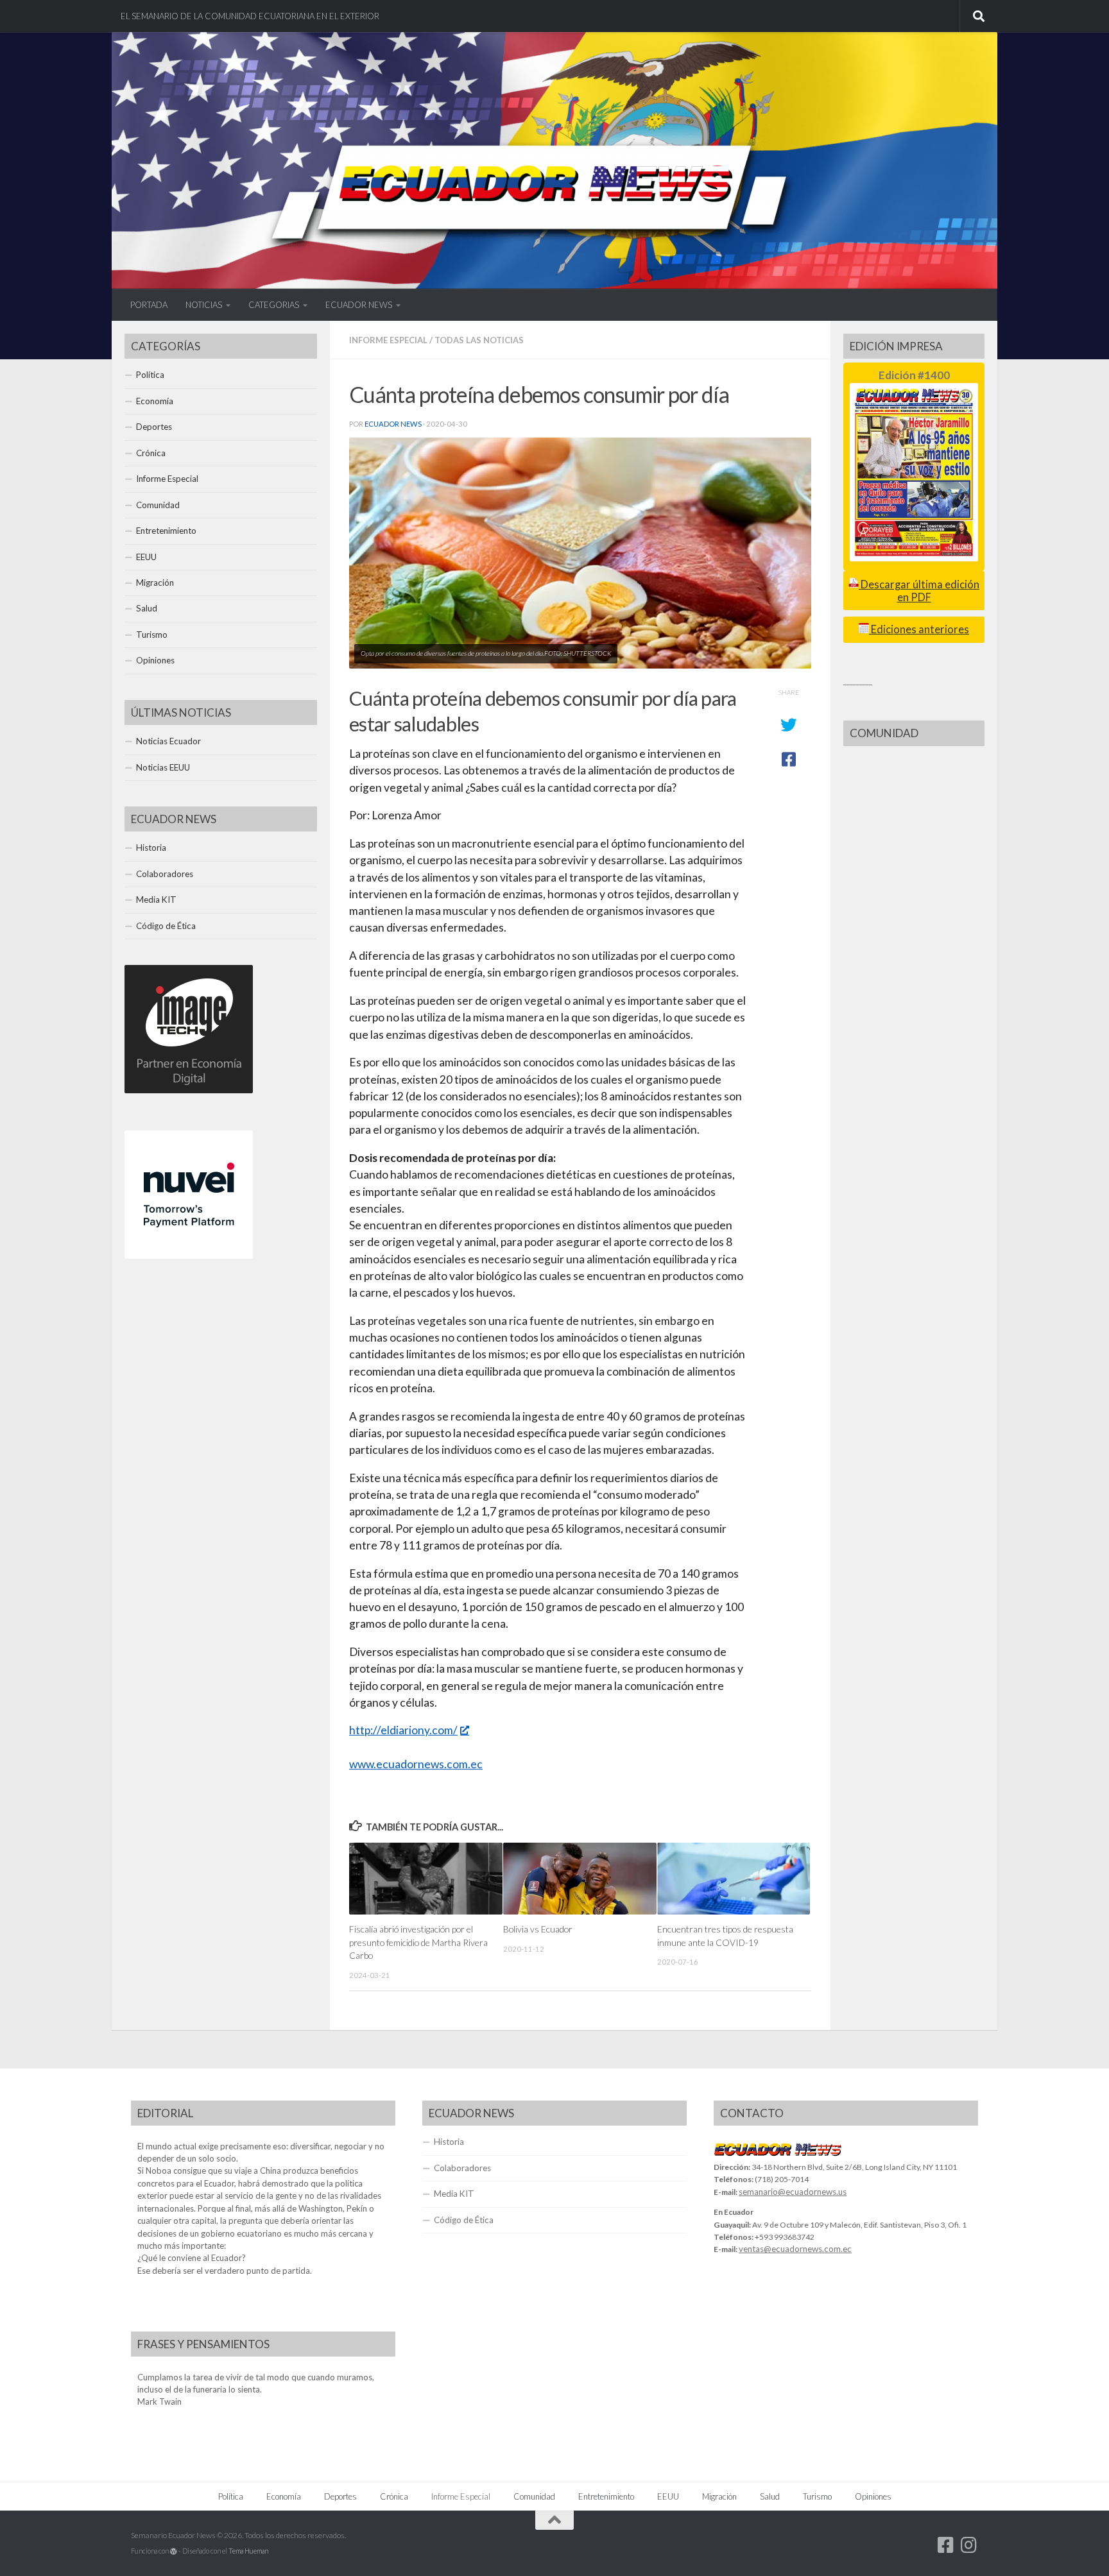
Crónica (151, 453)
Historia (151, 848)
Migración (155, 583)
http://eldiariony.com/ (403, 1730)
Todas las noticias (479, 340)
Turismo (152, 635)
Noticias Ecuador (168, 741)
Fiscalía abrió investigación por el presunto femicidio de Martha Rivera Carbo (418, 1942)
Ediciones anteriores (919, 629)
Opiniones (155, 660)
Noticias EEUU (163, 767)
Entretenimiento (166, 531)
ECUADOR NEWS (359, 305)
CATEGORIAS (274, 305)
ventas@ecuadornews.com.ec (795, 2249)
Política (150, 375)
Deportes (154, 427)
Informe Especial (388, 340)
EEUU (146, 557)
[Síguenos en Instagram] (969, 2545)
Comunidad (158, 505)
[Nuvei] (189, 1256)
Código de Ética (166, 926)
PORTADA (149, 305)
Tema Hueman (248, 2551)
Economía (155, 401)
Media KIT (156, 900)
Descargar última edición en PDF (919, 591)
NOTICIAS (204, 305)
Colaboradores (165, 874)
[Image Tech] (189, 1090)
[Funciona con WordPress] (174, 2551)
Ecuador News (393, 424)
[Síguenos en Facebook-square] (946, 2545)
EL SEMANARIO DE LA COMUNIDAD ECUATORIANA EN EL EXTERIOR (250, 16)
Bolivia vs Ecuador (538, 1929)
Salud (147, 608)
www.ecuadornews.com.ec (416, 1764)
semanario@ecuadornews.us (793, 2192)
